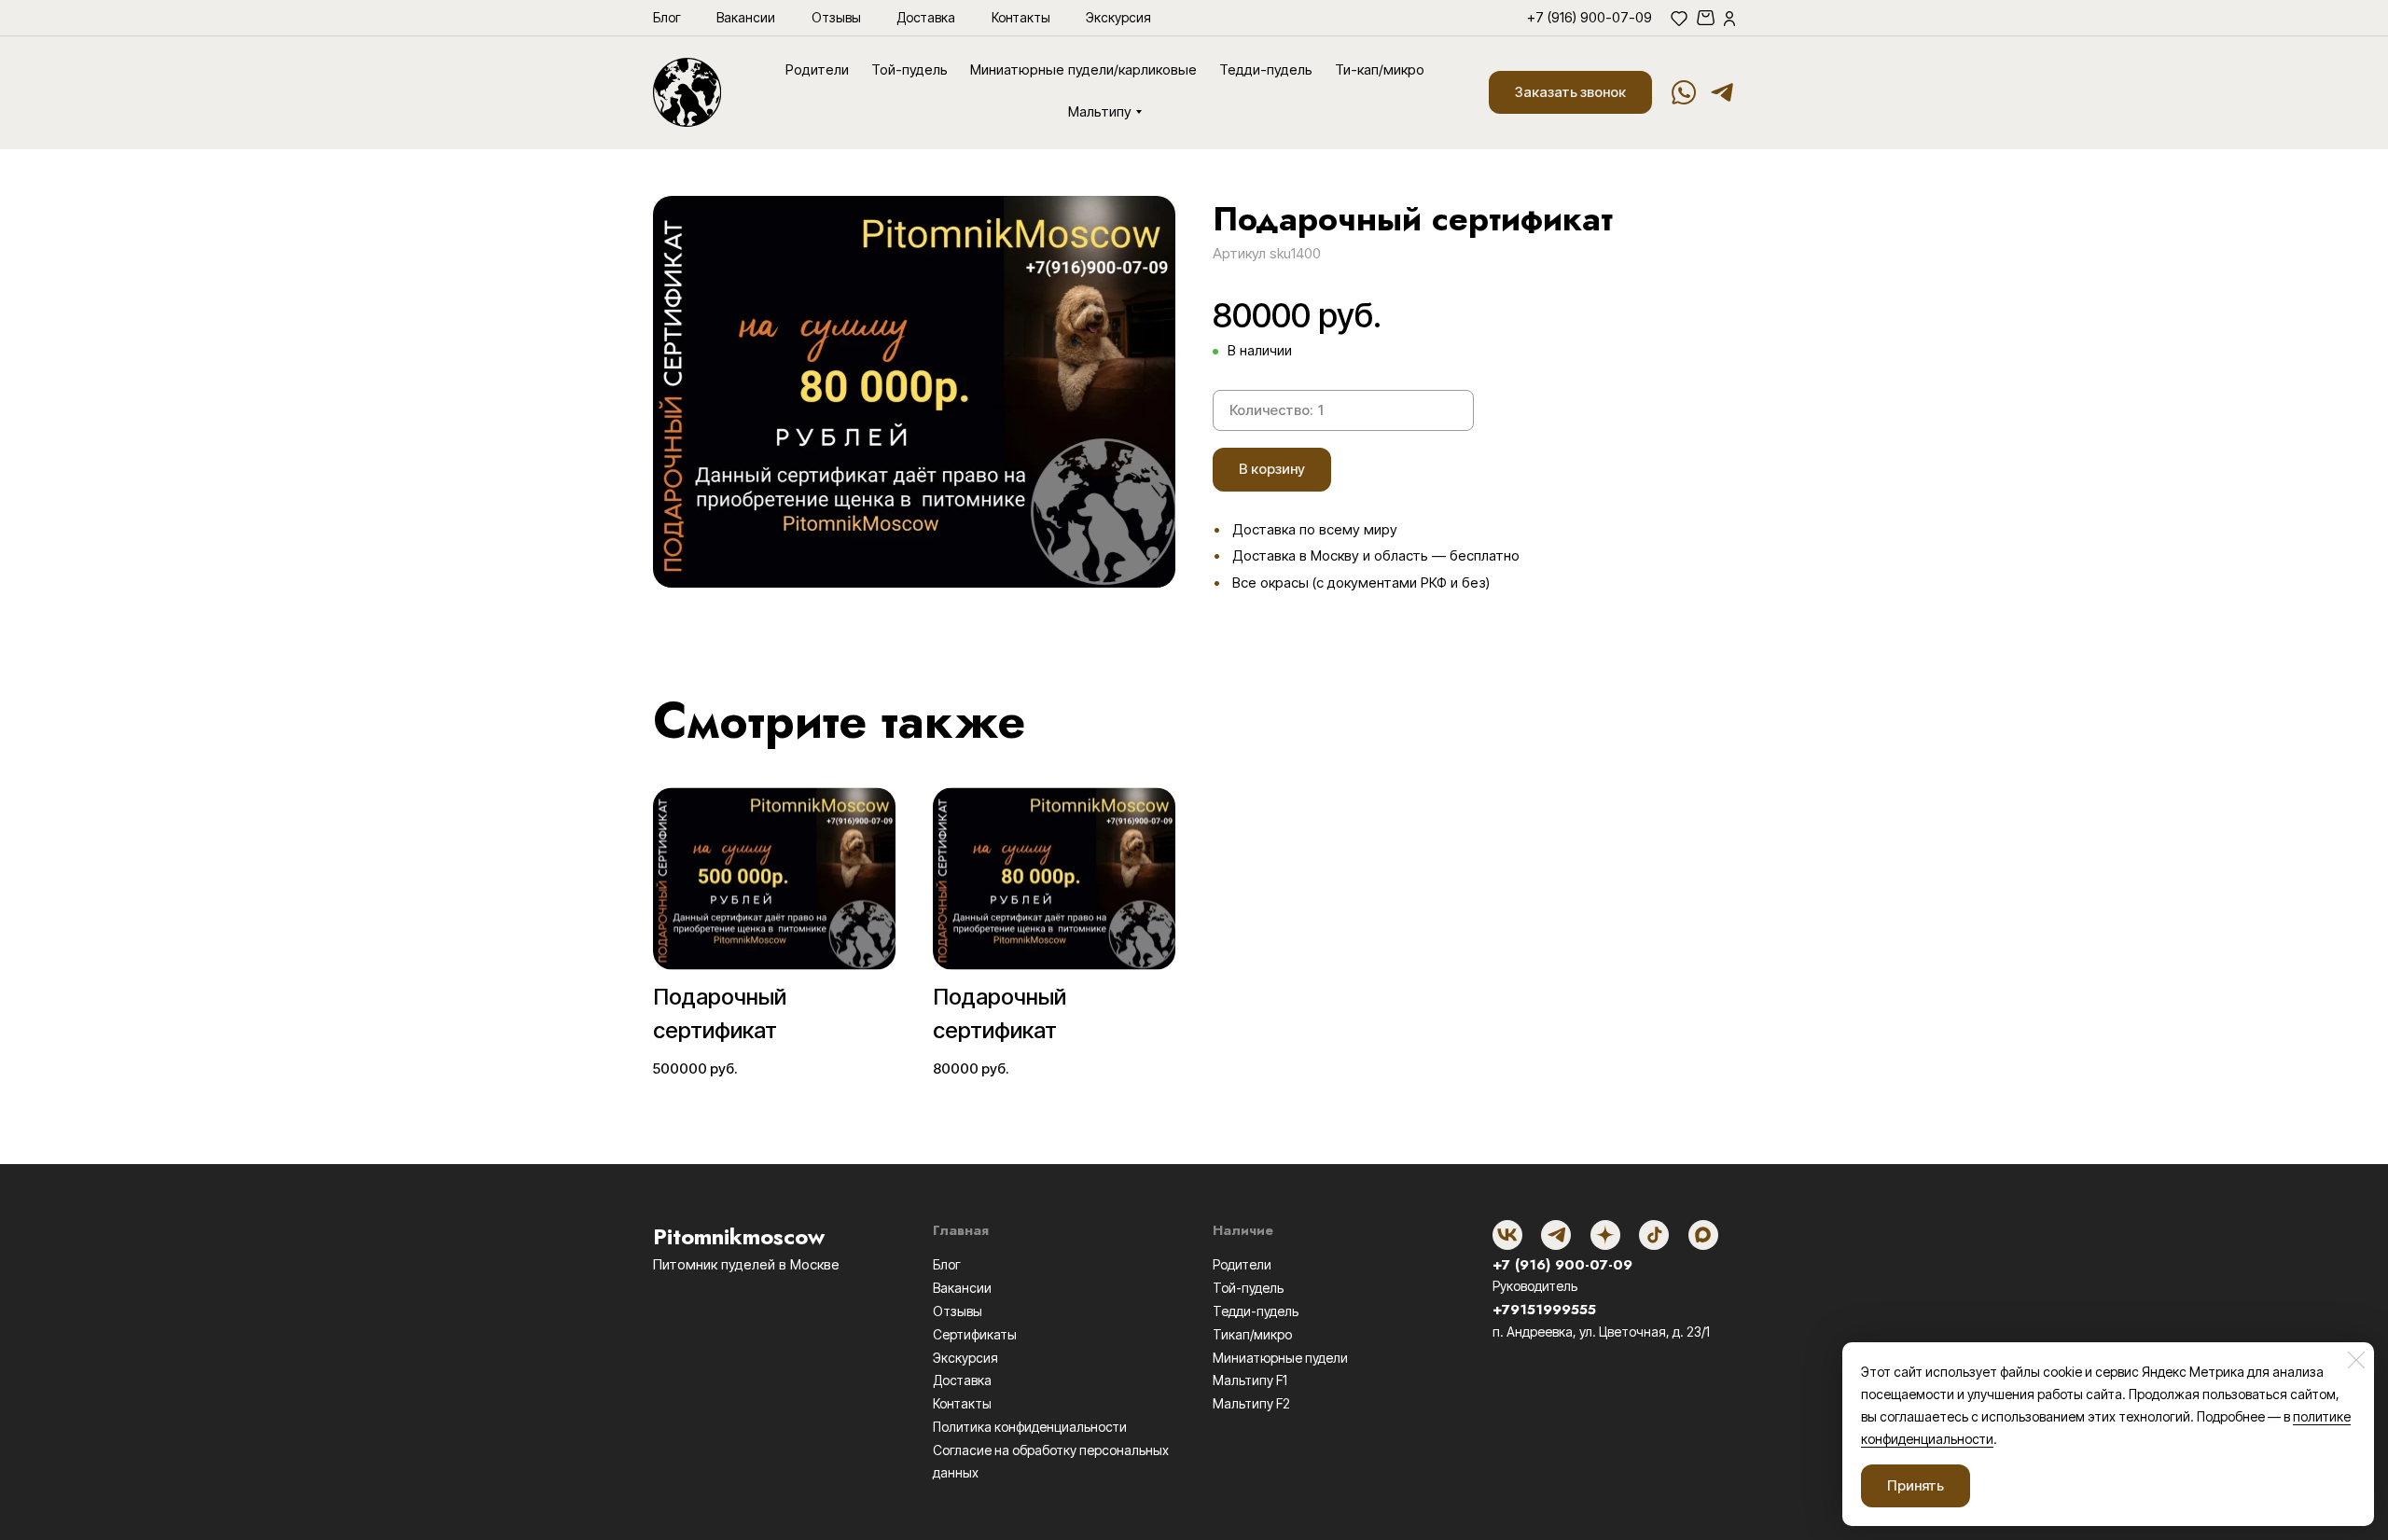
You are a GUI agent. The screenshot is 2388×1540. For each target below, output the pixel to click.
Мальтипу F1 (1250, 1380)
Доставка (962, 1380)
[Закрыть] (2356, 1360)
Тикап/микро (1252, 1334)
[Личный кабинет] (1729, 18)
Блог (947, 1264)
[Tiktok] (1654, 1235)
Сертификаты (975, 1334)
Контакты (962, 1403)
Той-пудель (1248, 1288)
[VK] (1507, 1235)
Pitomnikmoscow (739, 1236)
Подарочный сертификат (720, 1013)
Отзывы (958, 1311)
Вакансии (962, 1288)
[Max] (1703, 1235)
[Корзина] (1706, 18)
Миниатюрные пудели (1280, 1358)
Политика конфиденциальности (1030, 1427)
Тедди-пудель (1256, 1311)
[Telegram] (1722, 92)
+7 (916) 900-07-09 (1562, 1265)
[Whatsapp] (1684, 92)
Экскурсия (965, 1358)
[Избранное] (1679, 18)
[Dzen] (1605, 1235)
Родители (1242, 1264)
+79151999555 (1544, 1310)
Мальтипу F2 (1251, 1403)
